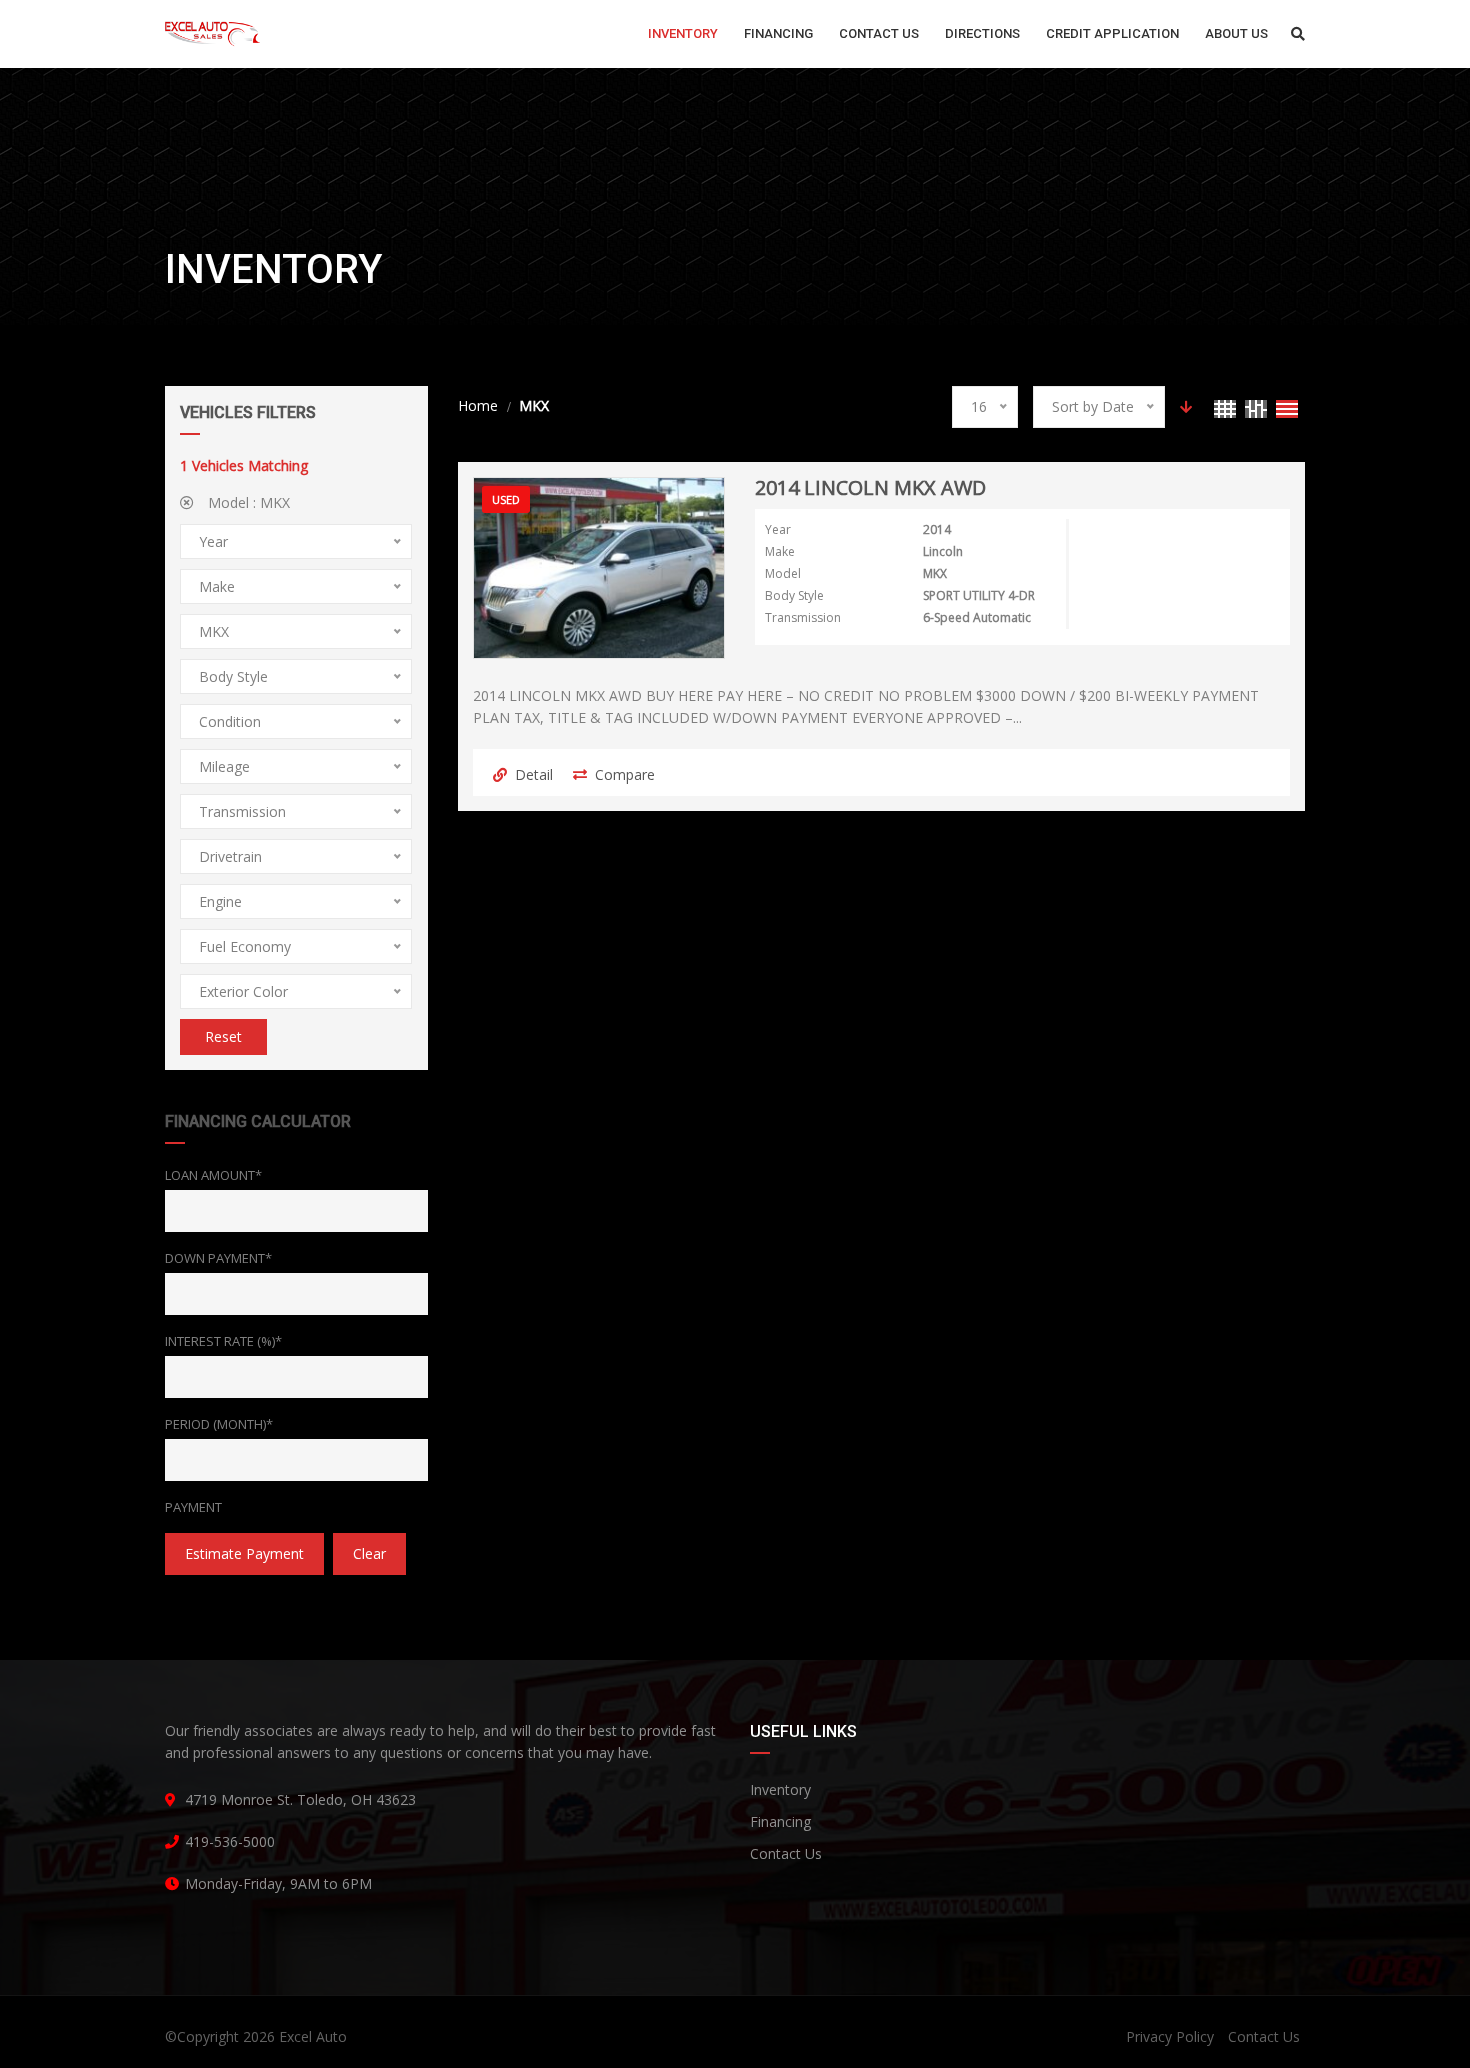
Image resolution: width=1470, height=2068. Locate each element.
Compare (625, 774)
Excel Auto (313, 2036)
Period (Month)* (219, 1424)
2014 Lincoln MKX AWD (870, 489)
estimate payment (244, 1553)
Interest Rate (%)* (223, 1341)
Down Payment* (218, 1258)
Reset (223, 1036)
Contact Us (786, 1853)
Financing (780, 1821)
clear (369, 1553)
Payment (193, 1507)
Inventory (780, 1789)
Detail (534, 774)
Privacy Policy (1170, 2036)
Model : (247, 502)
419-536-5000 (230, 1841)
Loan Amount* (213, 1175)
